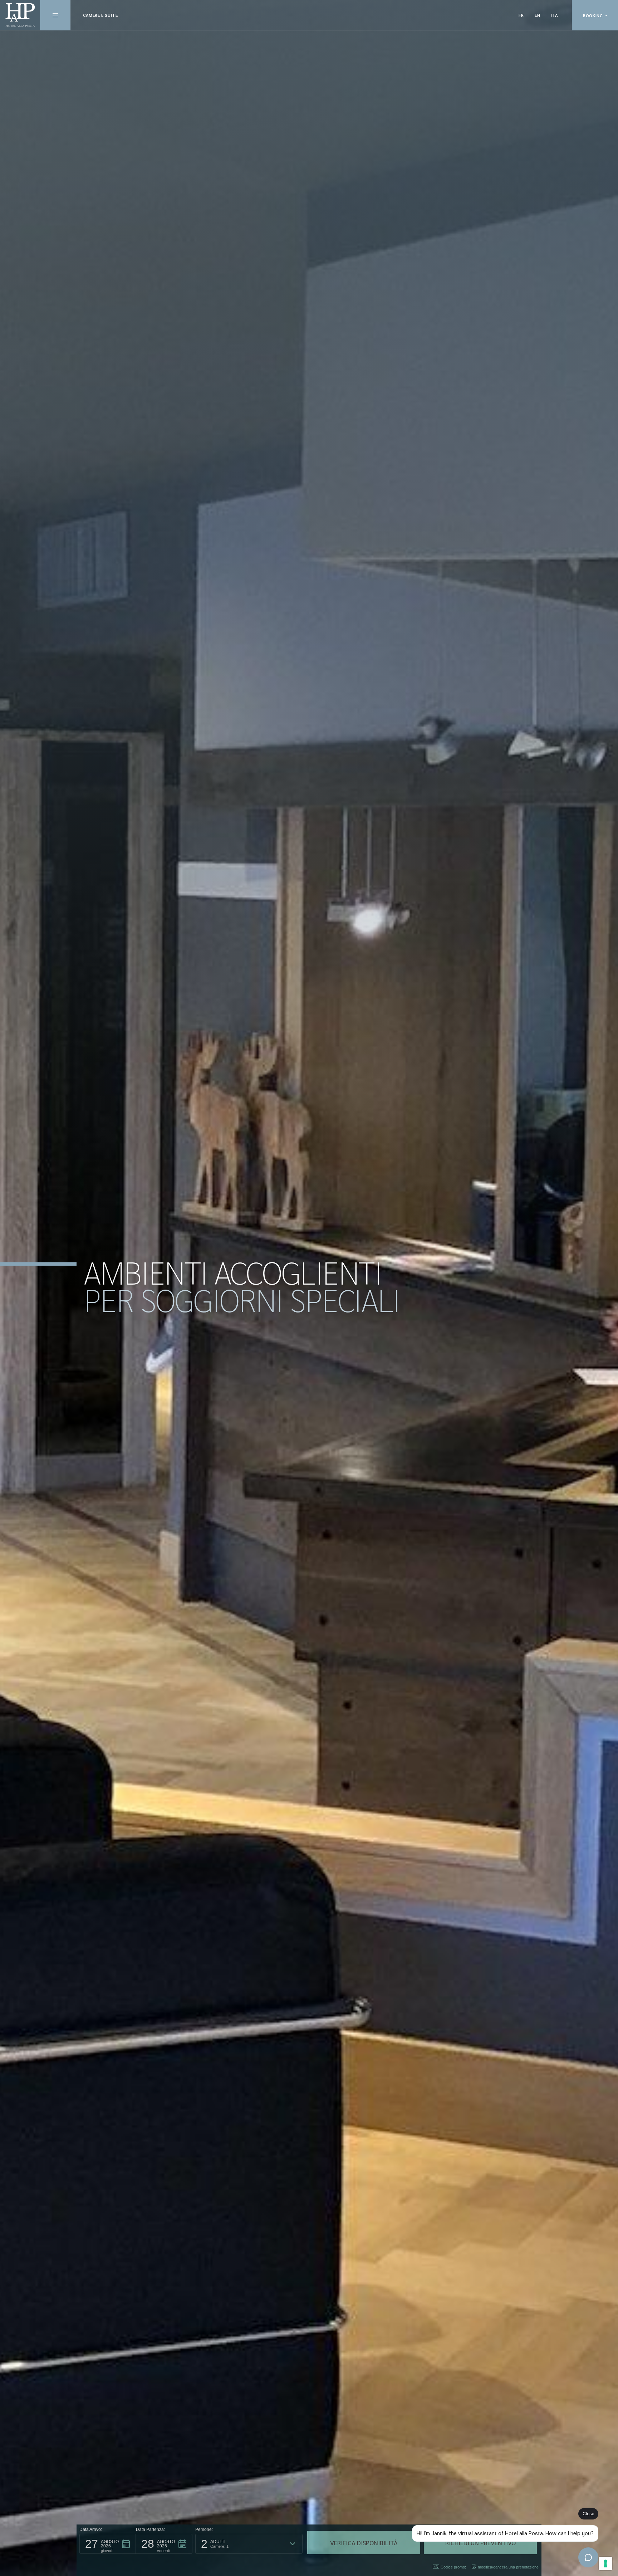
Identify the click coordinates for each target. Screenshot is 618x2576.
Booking (594, 15)
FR (521, 15)
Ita (555, 15)
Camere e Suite (100, 15)
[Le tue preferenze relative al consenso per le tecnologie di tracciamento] (605, 2563)
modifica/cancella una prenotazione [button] (508, 2567)
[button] (108, 2544)
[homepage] (20, 15)
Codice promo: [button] (453, 2567)
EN (537, 15)
